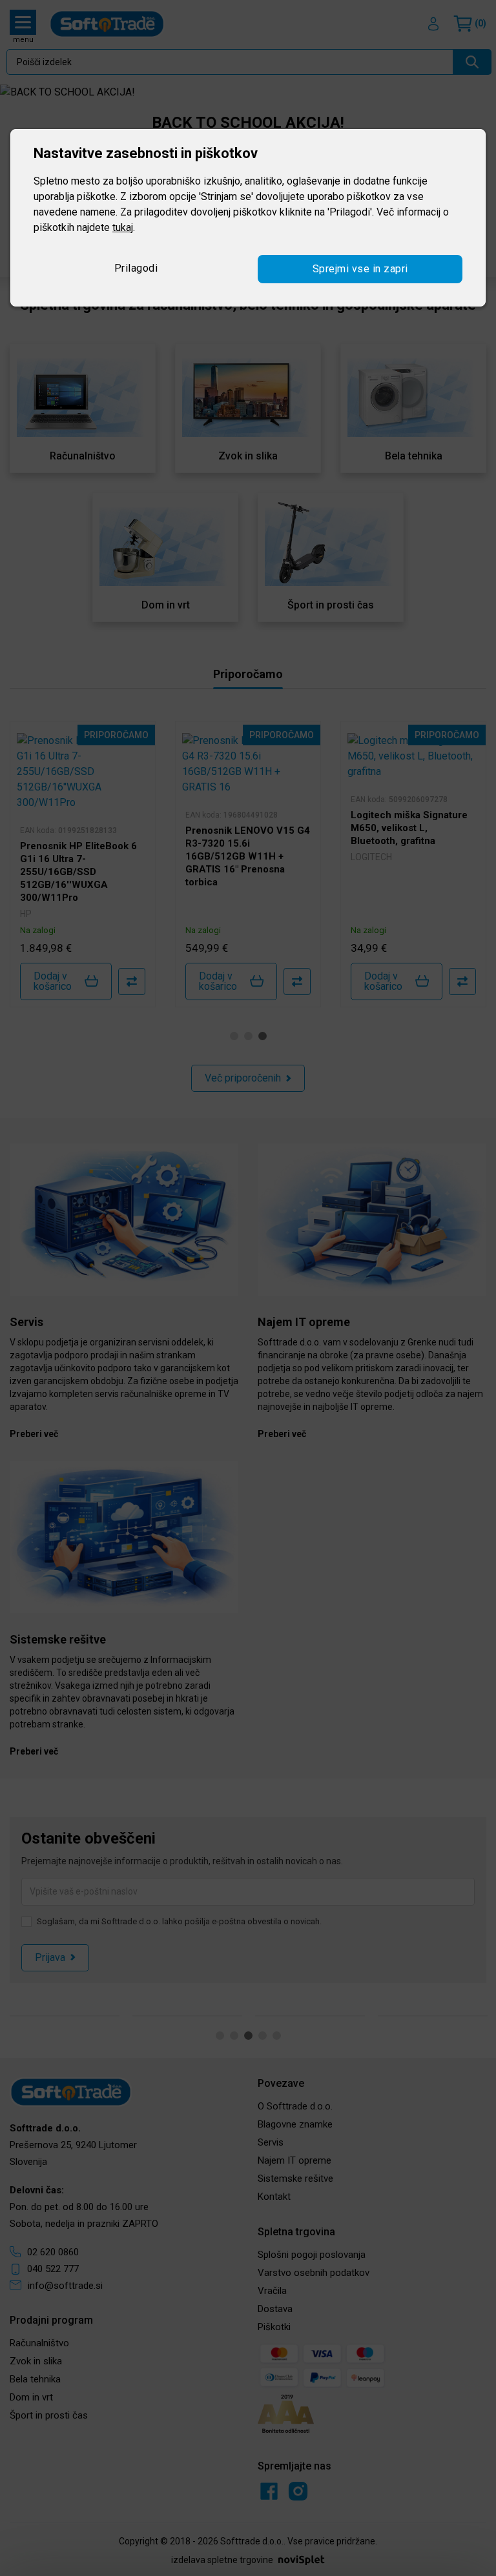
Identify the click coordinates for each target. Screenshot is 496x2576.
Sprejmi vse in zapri (360, 269)
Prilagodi (136, 268)
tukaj (123, 227)
